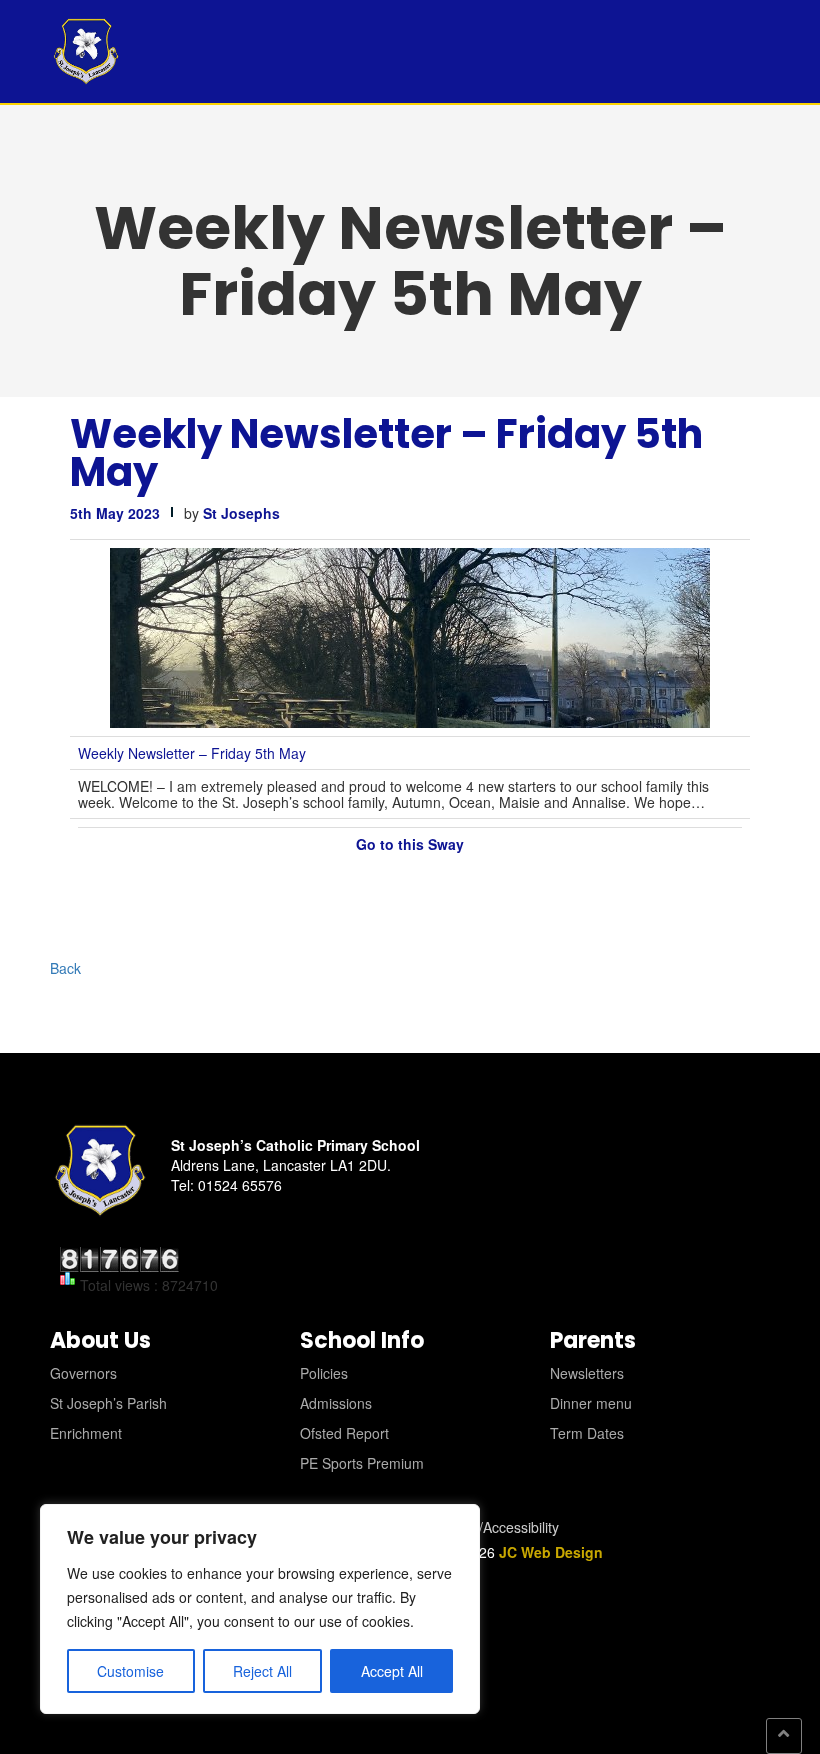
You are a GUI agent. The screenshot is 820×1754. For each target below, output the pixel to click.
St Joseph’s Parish (108, 1403)
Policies (324, 1373)
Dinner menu (591, 1403)
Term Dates (587, 1433)
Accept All (392, 1671)
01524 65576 (240, 1185)
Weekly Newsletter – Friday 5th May (386, 453)
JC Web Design (551, 1552)
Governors (83, 1373)
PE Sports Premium (362, 1463)
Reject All (262, 1671)
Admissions (336, 1403)
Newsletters (587, 1373)
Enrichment (86, 1433)
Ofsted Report (344, 1433)
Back (65, 968)
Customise (130, 1671)
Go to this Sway (410, 844)
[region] (260, 1609)
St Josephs (241, 513)
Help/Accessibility (504, 1527)
